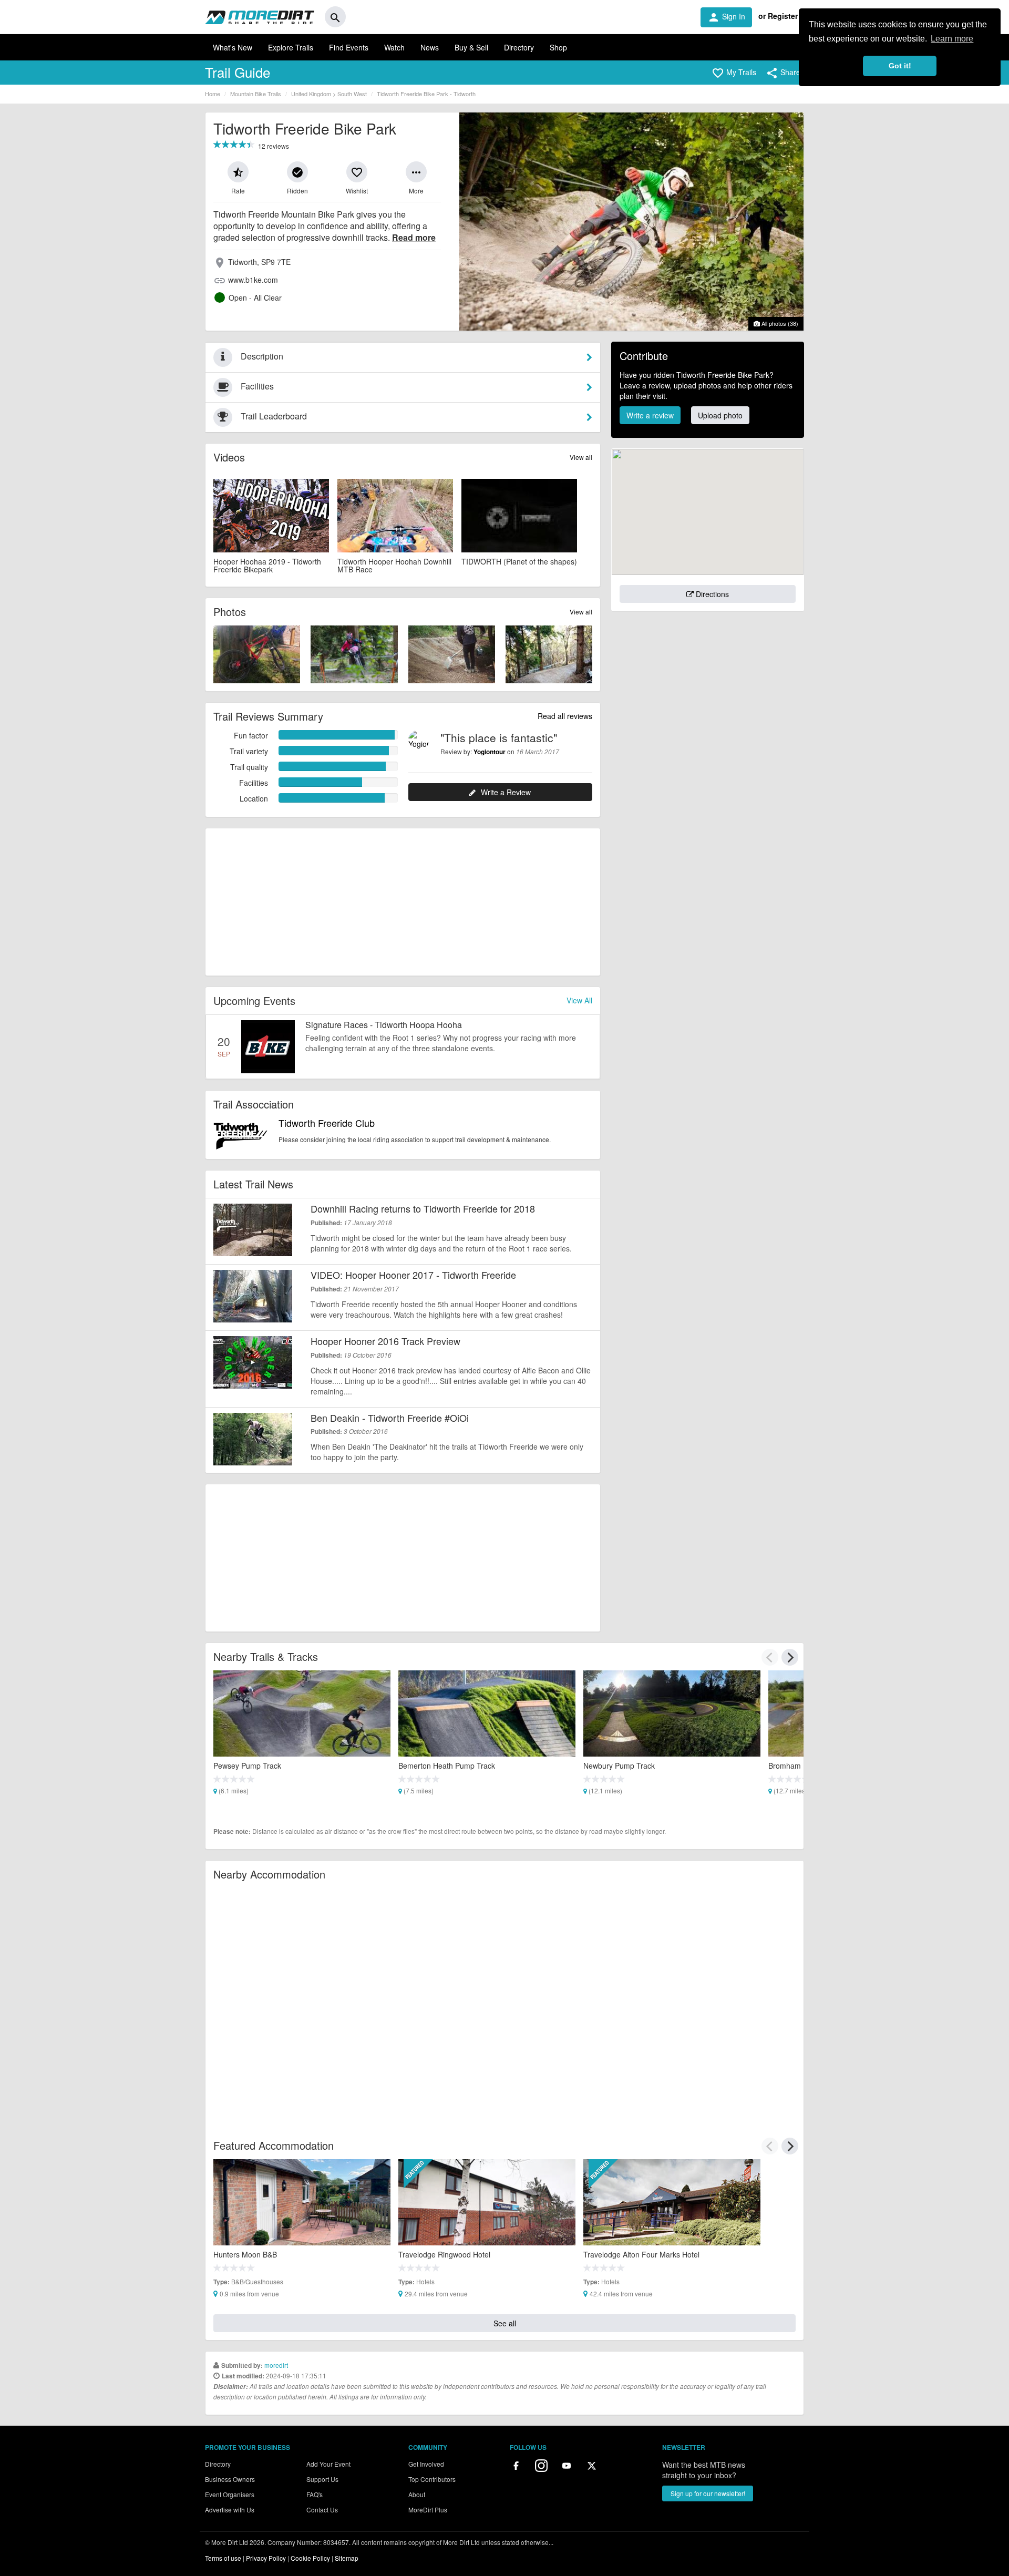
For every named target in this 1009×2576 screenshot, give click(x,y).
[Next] (790, 1657)
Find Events (349, 47)
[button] (734, 73)
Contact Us (322, 2510)
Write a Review (506, 792)
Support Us (322, 2479)
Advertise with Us (230, 2510)
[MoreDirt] (260, 17)
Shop (558, 47)
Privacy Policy (266, 2558)
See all (505, 2323)
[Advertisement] (403, 902)
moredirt (276, 2365)
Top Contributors (432, 2479)
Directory (519, 47)
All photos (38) (779, 323)
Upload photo (720, 415)
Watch (394, 47)
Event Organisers (230, 2494)
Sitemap (347, 2558)
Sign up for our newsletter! (708, 2493)
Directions (711, 594)
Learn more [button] (952, 39)
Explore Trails (291, 47)
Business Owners (230, 2479)
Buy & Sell (471, 47)
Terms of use (223, 2558)
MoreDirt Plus (428, 2510)
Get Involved (426, 2464)
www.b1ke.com (253, 280)
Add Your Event (328, 2464)
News (430, 47)
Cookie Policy (310, 2558)
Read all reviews (565, 716)
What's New (233, 47)
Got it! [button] (900, 66)
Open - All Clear (255, 297)
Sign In (726, 17)
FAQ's (315, 2494)
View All (579, 1000)
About (417, 2494)
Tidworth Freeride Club (327, 1123)
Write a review (650, 415)
